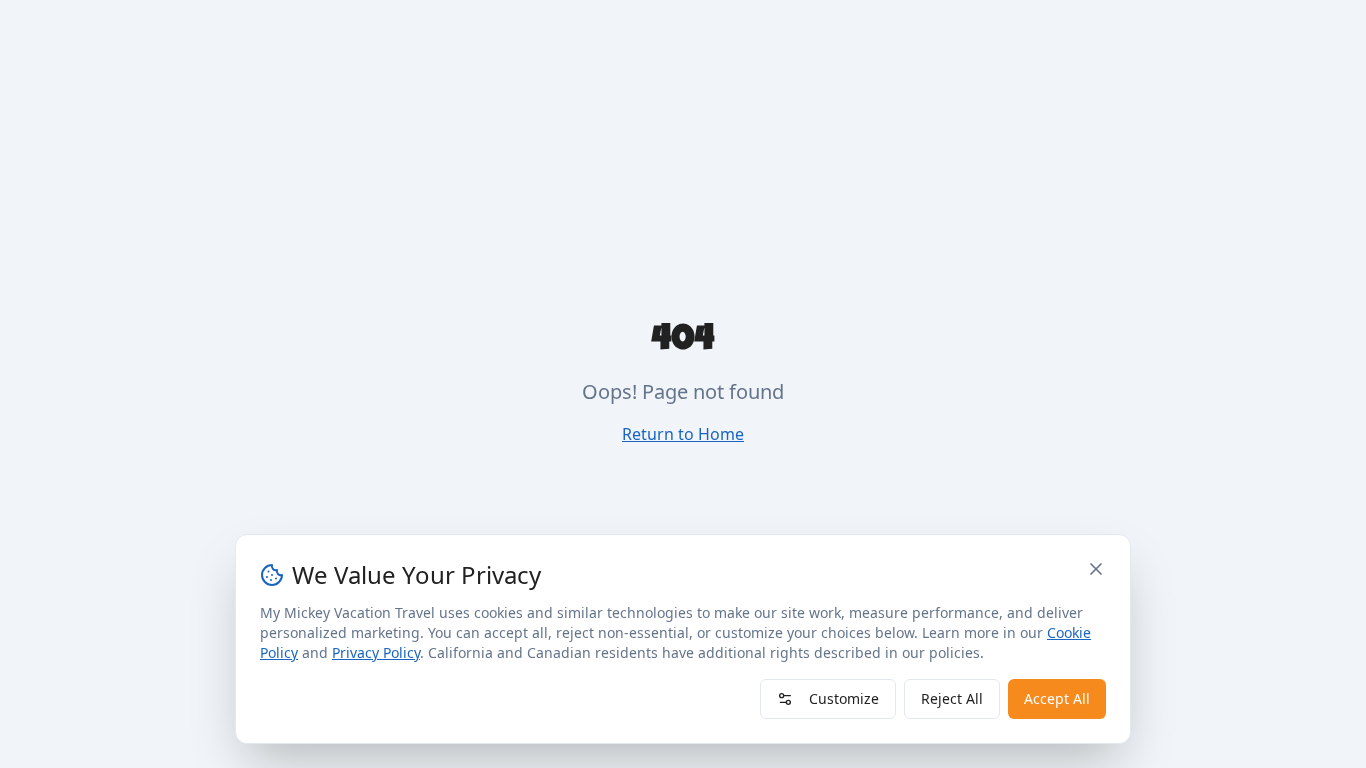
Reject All (952, 698)
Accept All (1057, 698)
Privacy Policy (376, 652)
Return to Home (683, 434)
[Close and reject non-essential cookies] (1096, 569)
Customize (844, 698)
